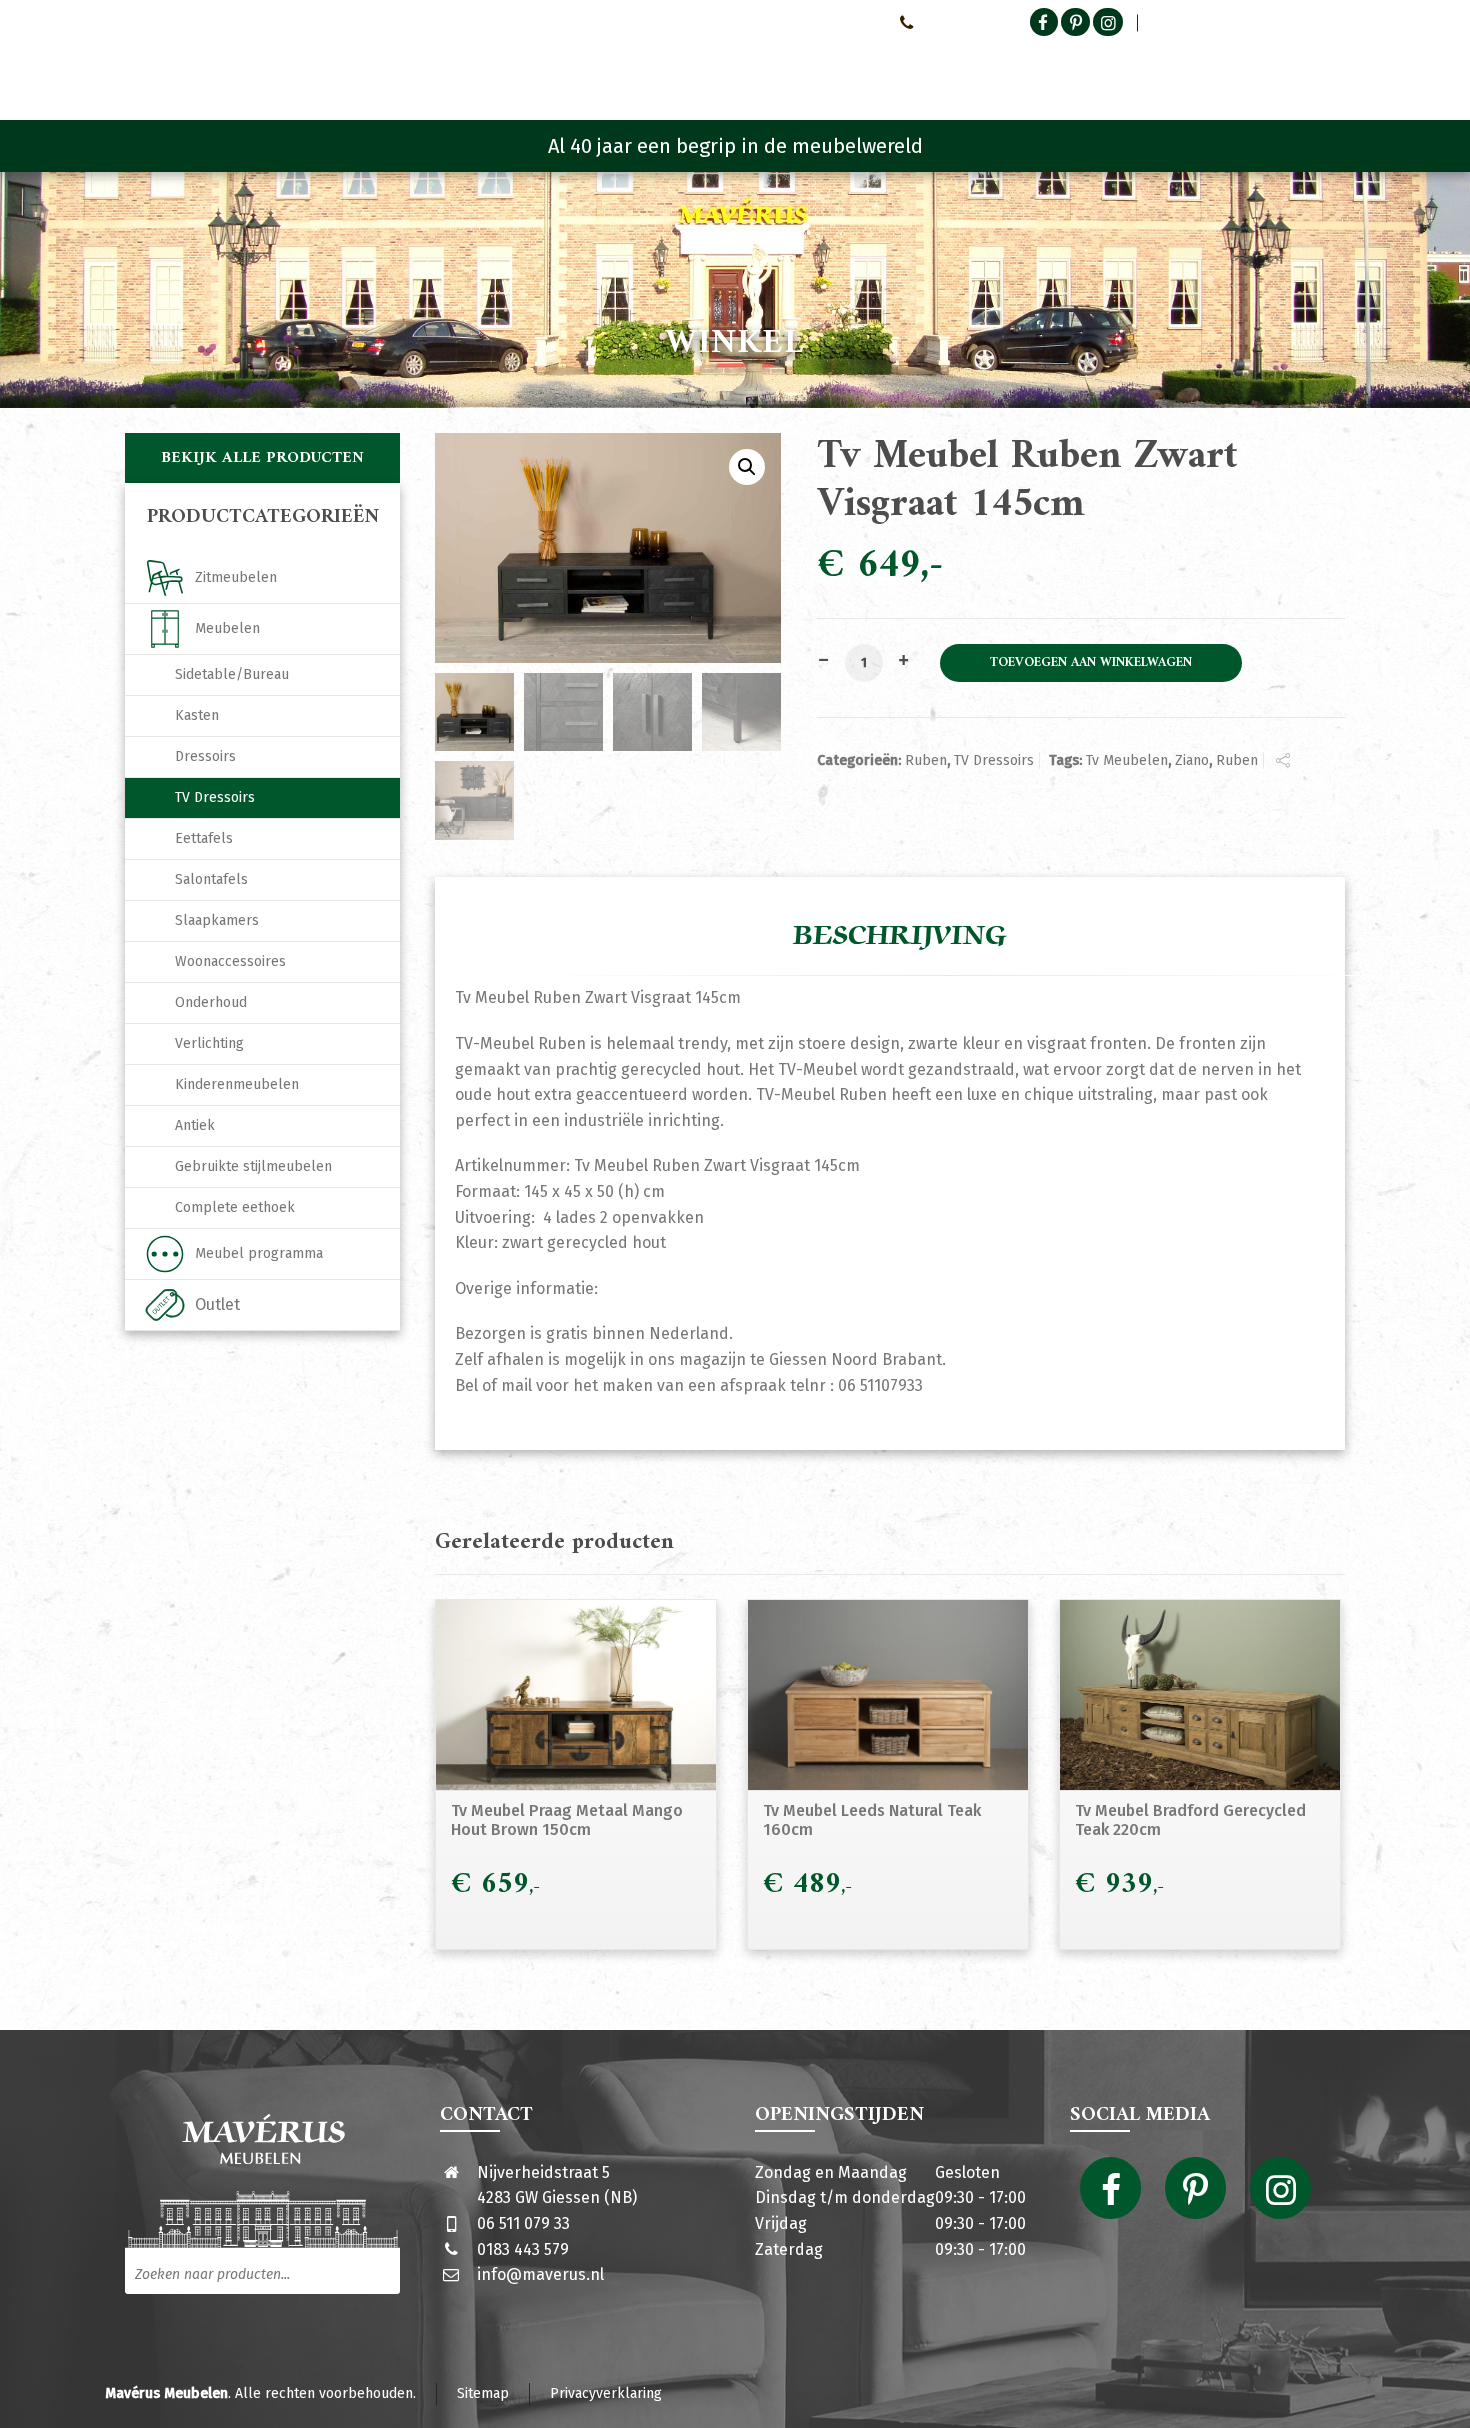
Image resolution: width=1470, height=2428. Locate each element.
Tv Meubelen (1127, 760)
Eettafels (204, 838)
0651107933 (955, 22)
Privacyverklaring (606, 2393)
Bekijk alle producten (262, 458)
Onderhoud (211, 1002)
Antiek (195, 1125)
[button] (747, 467)
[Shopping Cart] (1332, 70)
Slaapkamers (217, 920)
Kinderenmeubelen (237, 1084)
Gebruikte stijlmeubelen (253, 1166)
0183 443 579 (523, 2249)
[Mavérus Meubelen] (293, 65)
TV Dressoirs (994, 760)
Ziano (1192, 760)
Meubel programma (259, 1253)
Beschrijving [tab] (900, 936)
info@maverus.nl (540, 2274)
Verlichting (209, 1043)
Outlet (217, 1304)
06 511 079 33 (523, 2223)
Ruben (926, 760)
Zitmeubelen (236, 577)
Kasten (197, 715)
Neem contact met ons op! (798, 22)
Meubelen (227, 628)
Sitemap (483, 2393)
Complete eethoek (235, 1207)
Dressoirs (205, 756)
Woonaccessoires (230, 961)
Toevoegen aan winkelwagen (1091, 663)
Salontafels (211, 879)
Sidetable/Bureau (232, 674)
